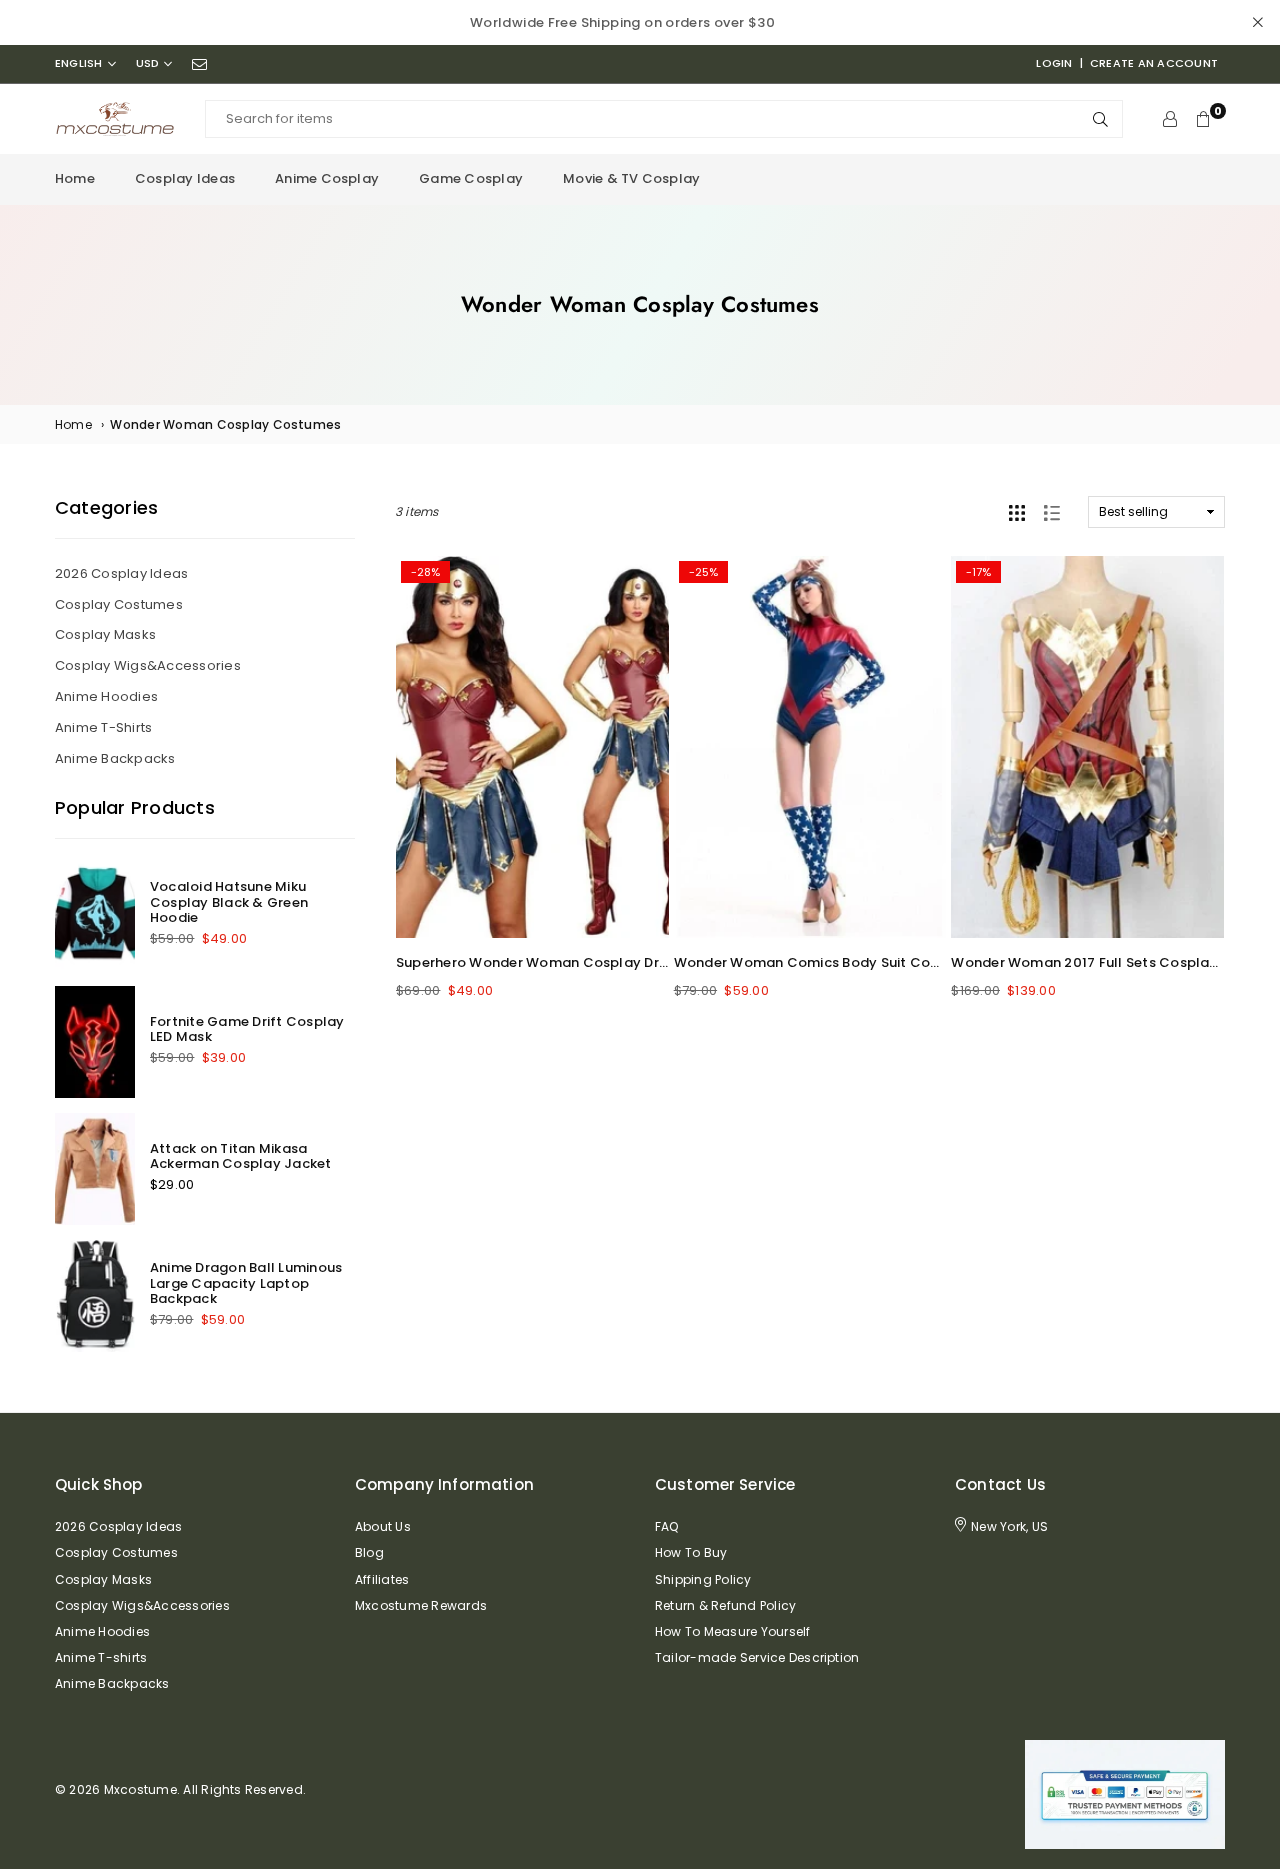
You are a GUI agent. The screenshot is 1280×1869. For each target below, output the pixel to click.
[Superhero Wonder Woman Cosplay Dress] (532, 747)
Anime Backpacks (115, 758)
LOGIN (1054, 63)
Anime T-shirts (103, 727)
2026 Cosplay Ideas (121, 573)
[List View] (1052, 512)
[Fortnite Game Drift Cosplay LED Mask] (95, 1042)
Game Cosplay (471, 178)
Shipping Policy (703, 1579)
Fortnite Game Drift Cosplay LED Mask (247, 1029)
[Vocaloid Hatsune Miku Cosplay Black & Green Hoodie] (95, 915)
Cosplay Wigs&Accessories (148, 665)
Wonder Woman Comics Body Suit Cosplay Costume (855, 962)
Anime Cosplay (327, 178)
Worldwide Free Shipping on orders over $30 (622, 22)
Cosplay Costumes (119, 604)
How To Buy (691, 1552)
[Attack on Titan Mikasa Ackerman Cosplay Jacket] (95, 1169)
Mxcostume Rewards (421, 1605)
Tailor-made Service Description (757, 1657)
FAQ (667, 1526)
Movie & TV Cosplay (631, 178)
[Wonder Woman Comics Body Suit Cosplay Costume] (810, 747)
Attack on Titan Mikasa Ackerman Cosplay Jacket (241, 1156)
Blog (369, 1552)
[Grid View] (1017, 512)
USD (148, 63)
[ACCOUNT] (1170, 119)
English (79, 63)
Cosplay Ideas (185, 178)
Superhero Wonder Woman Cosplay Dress (539, 962)
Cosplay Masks (105, 634)
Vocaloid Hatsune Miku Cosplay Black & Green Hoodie (229, 902)
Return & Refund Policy (725, 1605)
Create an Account (1154, 63)
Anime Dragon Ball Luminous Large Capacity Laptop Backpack (246, 1283)
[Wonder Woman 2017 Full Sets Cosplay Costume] (1087, 747)
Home (75, 178)
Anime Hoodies (106, 696)
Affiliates (382, 1579)
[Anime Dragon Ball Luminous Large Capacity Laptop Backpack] (95, 1296)
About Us (383, 1526)
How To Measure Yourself (733, 1631)
